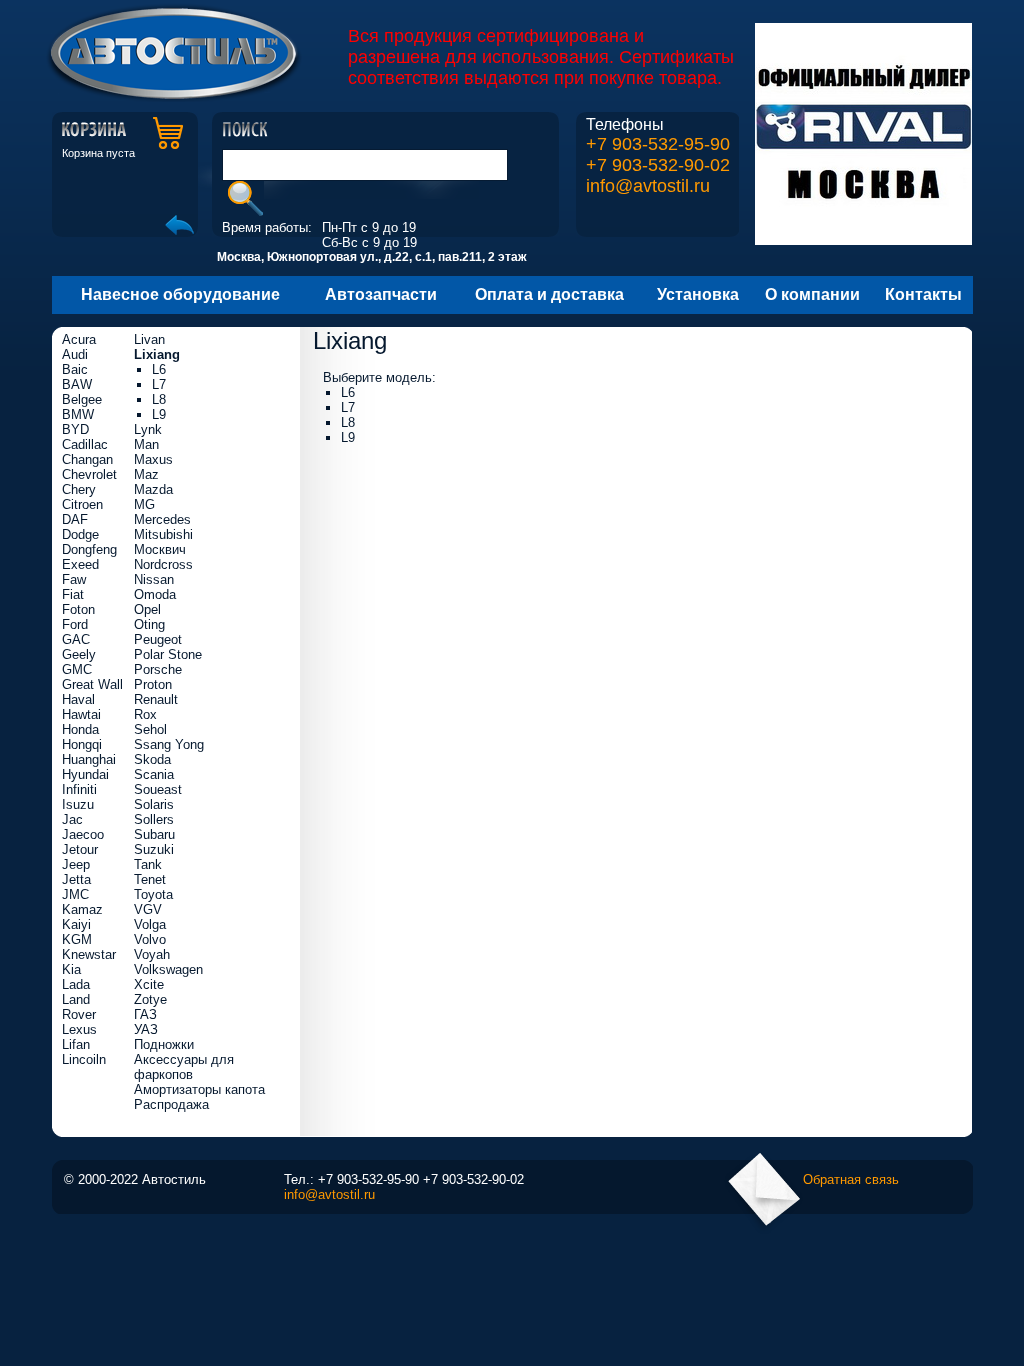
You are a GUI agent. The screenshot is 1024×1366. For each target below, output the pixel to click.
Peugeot (158, 639)
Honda (80, 729)
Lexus (79, 1029)
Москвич (160, 549)
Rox (145, 714)
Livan (149, 339)
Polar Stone (168, 654)
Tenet (150, 879)
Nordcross (163, 564)
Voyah (152, 954)
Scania (154, 774)
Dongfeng (89, 549)
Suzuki (154, 849)
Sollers (154, 819)
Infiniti (79, 789)
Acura (79, 339)
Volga (150, 924)
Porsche (158, 669)
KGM (77, 939)
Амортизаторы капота (199, 1089)
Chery (79, 489)
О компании (812, 294)
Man (146, 444)
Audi (75, 354)
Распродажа (171, 1104)
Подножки (164, 1044)
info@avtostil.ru (648, 186)
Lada (76, 984)
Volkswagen (168, 969)
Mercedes (162, 519)
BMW (78, 414)
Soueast (158, 789)
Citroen (82, 504)
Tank (148, 864)
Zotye (150, 999)
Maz (146, 474)
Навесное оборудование (180, 294)
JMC (75, 894)
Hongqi (82, 744)
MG (144, 504)
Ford (75, 624)
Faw (74, 579)
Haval (78, 699)
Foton (78, 609)
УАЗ (146, 1029)
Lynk (148, 429)
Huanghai (89, 759)
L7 (348, 407)
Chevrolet (89, 474)
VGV (148, 909)
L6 (348, 392)
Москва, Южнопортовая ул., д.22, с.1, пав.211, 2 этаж (372, 257)
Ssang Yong (169, 744)
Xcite (149, 984)
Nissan (154, 579)
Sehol (150, 729)
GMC (77, 669)
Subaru (154, 834)
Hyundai (85, 774)
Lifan (76, 1044)
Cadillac (85, 444)
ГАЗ (145, 1014)
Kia (71, 969)
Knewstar (89, 954)
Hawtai (81, 714)
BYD (75, 429)
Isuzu (78, 804)
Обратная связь (851, 1179)
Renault (156, 699)
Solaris (154, 804)
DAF (75, 519)
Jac (72, 819)
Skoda (152, 759)
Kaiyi (76, 924)
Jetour (80, 849)
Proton (153, 684)
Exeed (80, 564)
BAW (77, 384)
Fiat (73, 594)
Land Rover (79, 1007)
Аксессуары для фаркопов (184, 1067)
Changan (87, 459)
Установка (698, 294)
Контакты (923, 294)
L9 (348, 437)
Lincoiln (84, 1059)
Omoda (155, 594)
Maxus (153, 459)
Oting (149, 624)
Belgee (82, 399)
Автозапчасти (381, 294)
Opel (147, 609)
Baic (75, 369)
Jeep (76, 864)
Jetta (76, 879)
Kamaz (82, 909)
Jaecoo (83, 834)
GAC (76, 639)
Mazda (153, 489)
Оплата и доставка (549, 294)
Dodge (80, 534)
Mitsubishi (163, 534)
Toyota (153, 894)
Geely (79, 654)
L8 (348, 422)
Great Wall (92, 684)
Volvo (150, 939)
